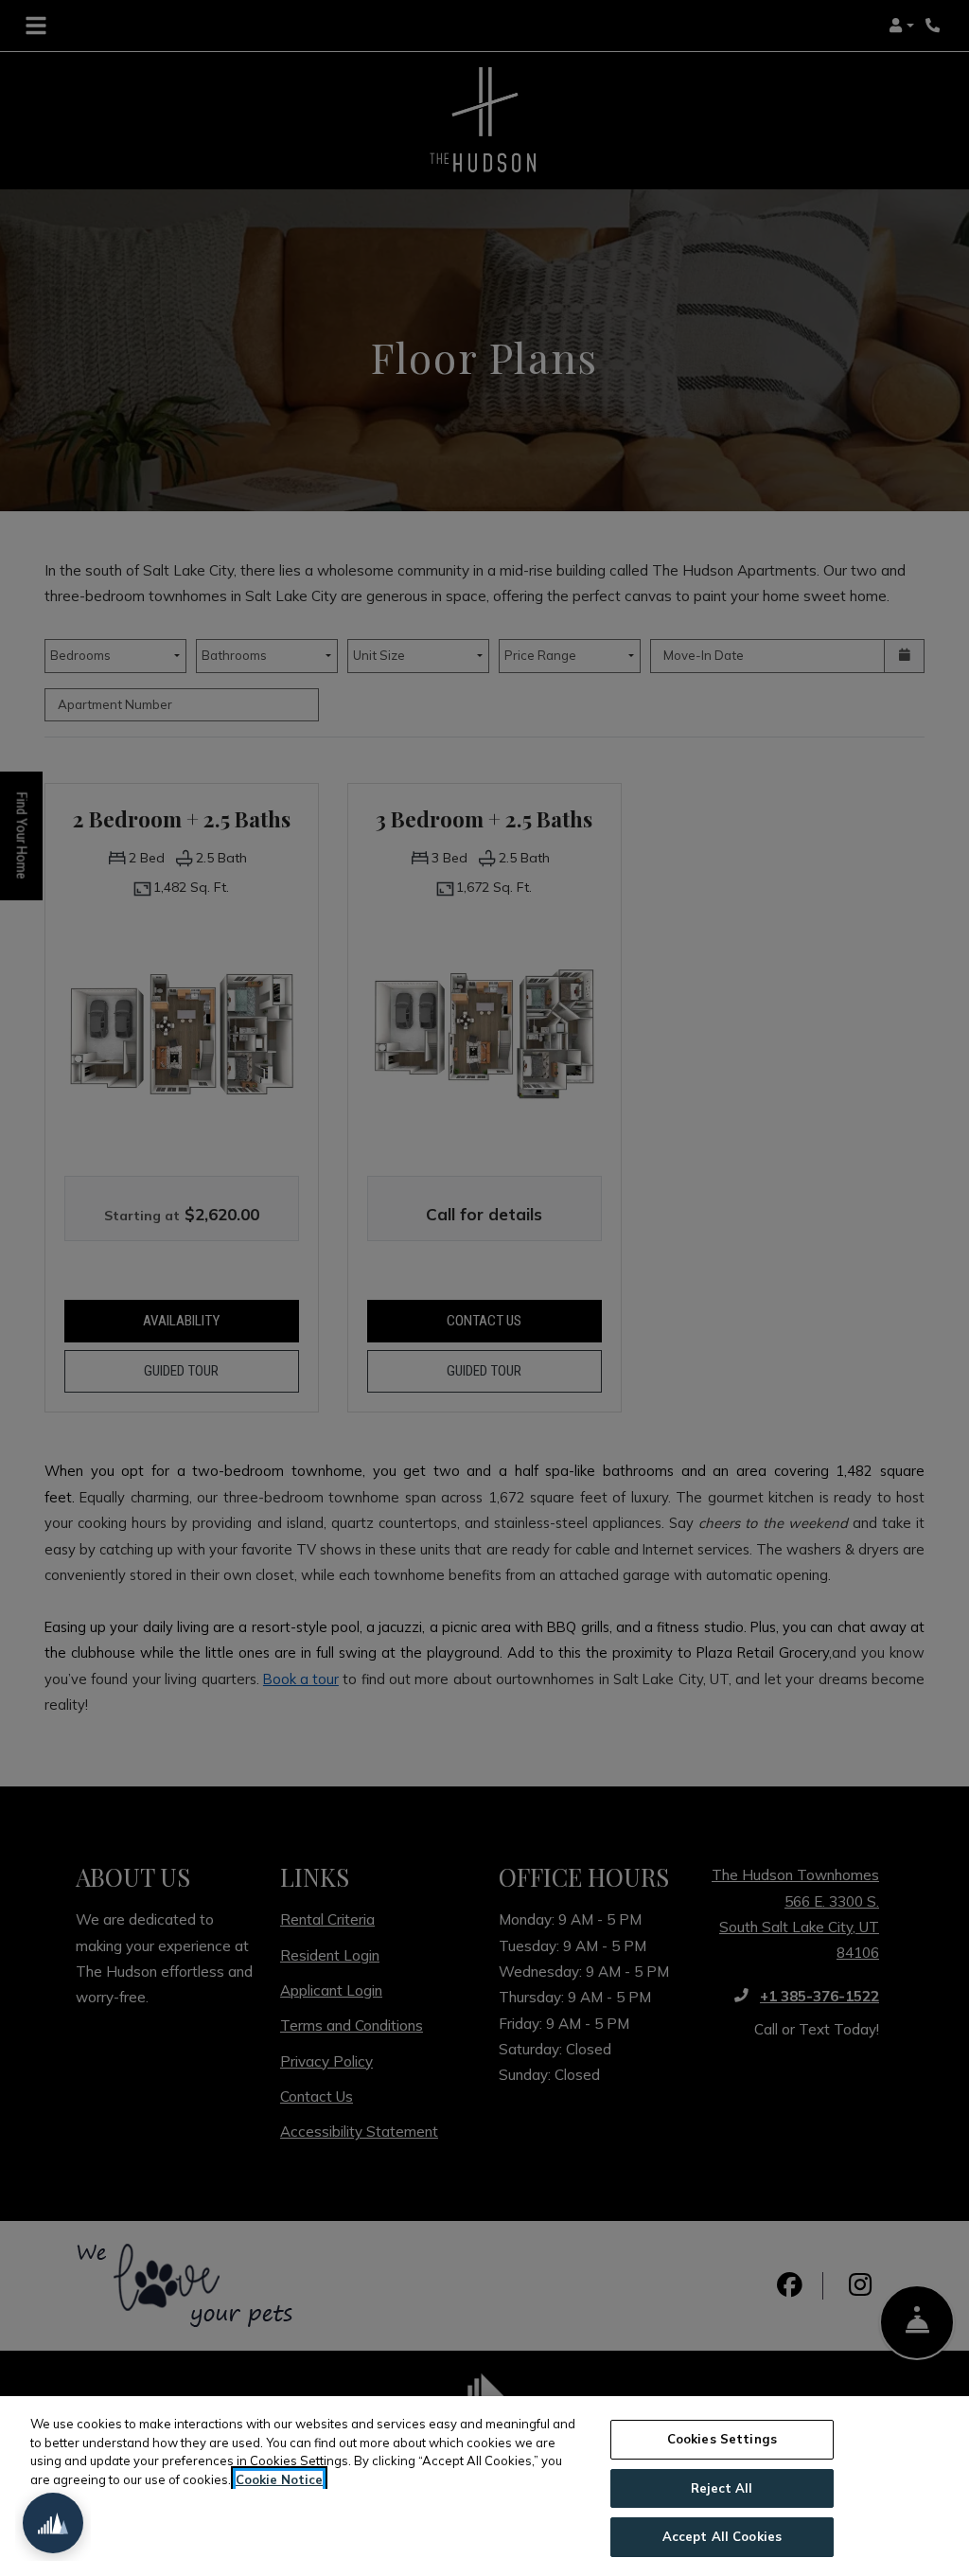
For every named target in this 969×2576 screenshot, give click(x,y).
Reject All (722, 2488)
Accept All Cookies (722, 2536)
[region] (484, 2486)
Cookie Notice (279, 2479)
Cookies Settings (722, 2439)
